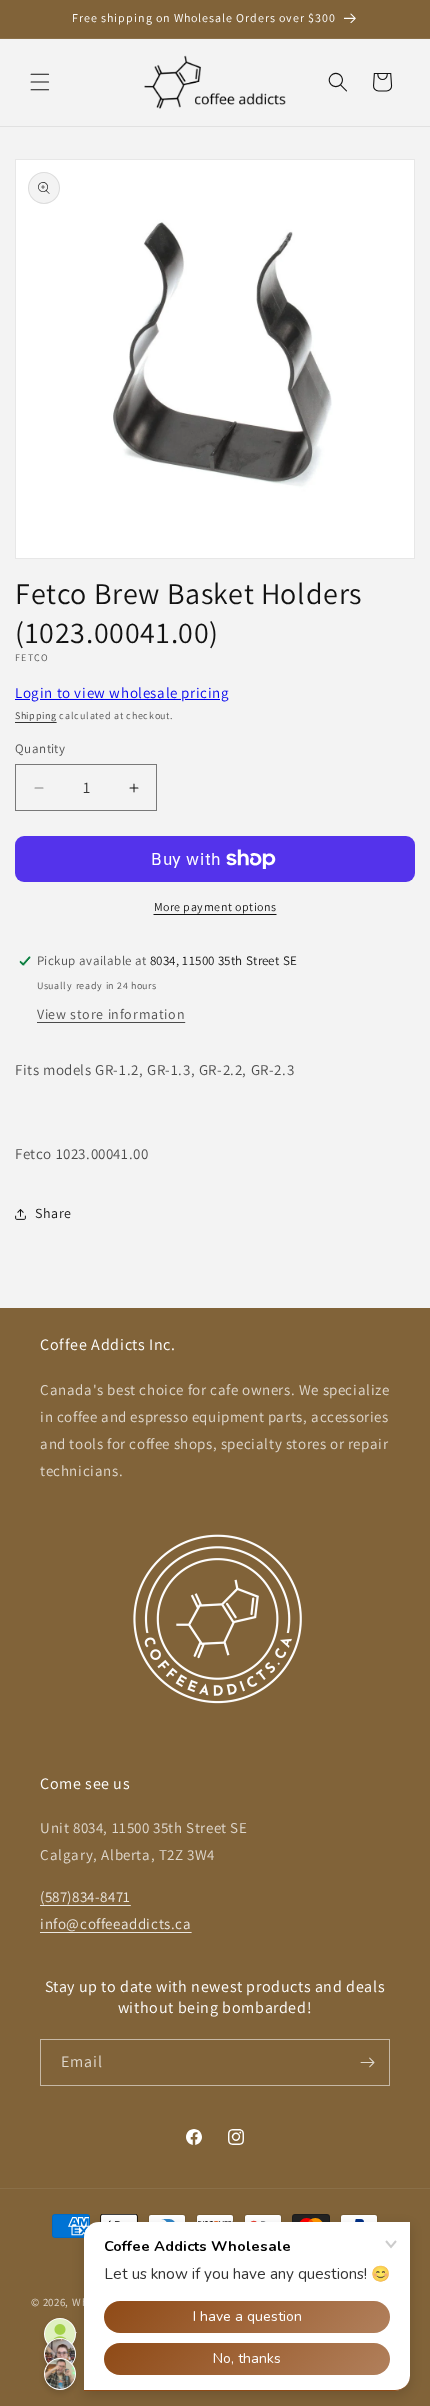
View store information (111, 1014)
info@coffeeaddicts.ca (116, 1923)
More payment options (215, 906)
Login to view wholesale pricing (122, 692)
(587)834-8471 (85, 1896)
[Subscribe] (367, 2062)
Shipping (36, 715)
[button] (40, 82)
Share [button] (53, 1213)
